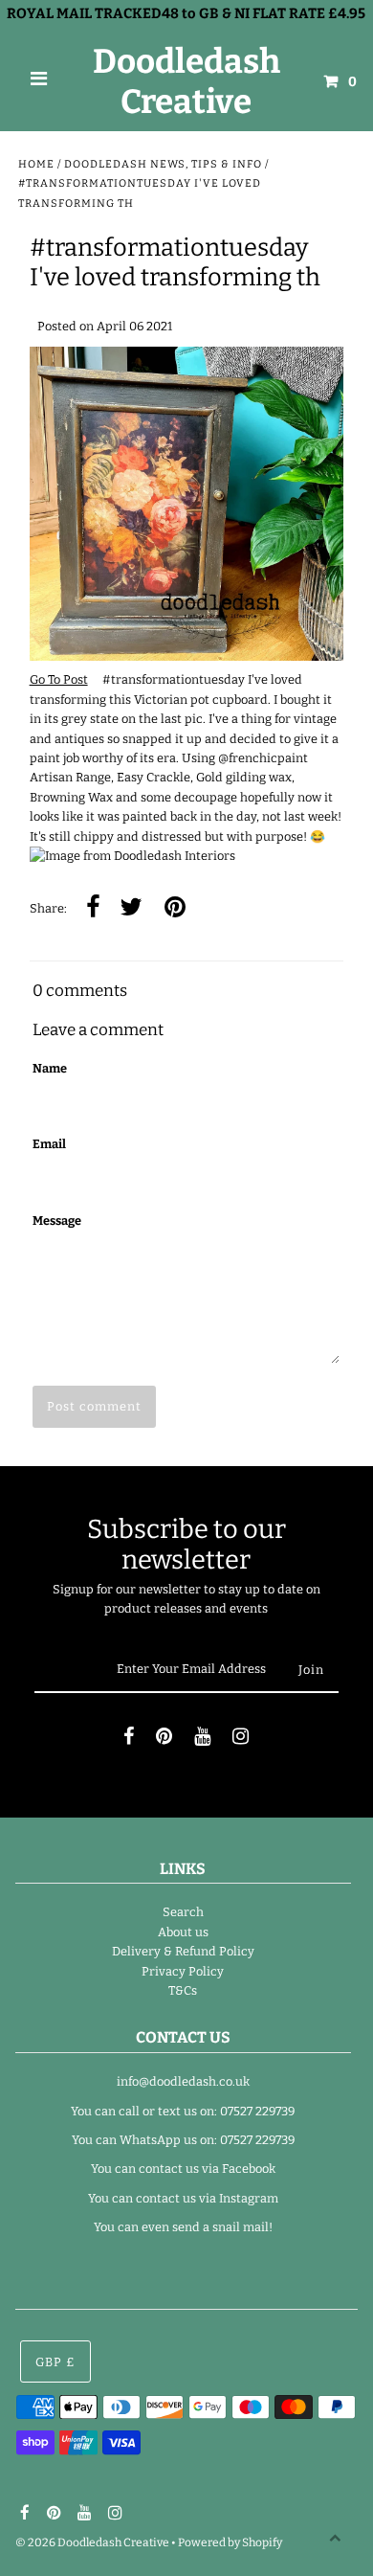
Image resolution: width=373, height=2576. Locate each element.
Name (50, 1068)
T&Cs (183, 1990)
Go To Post (59, 679)
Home (36, 164)
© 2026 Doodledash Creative (92, 2542)
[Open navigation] (39, 81)
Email (49, 1144)
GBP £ (55, 2362)
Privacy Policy (183, 1971)
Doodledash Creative (186, 81)
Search (183, 1912)
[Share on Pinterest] (175, 908)
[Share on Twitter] (131, 908)
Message (57, 1220)
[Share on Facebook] (93, 908)
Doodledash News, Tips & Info (163, 164)
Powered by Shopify (230, 2542)
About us (183, 1932)
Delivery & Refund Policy (183, 1951)
